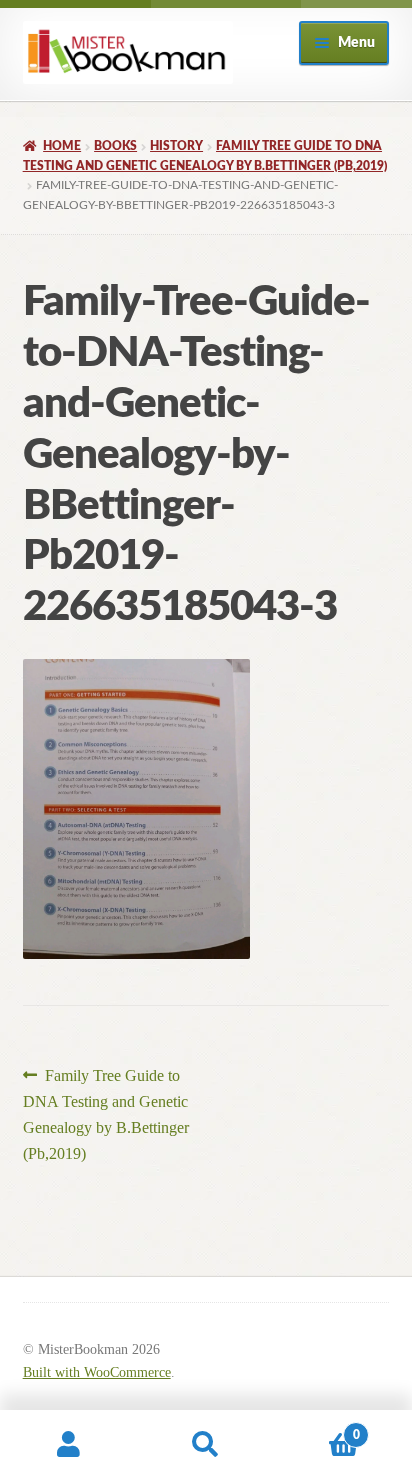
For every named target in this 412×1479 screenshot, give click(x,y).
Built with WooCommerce (97, 1372)
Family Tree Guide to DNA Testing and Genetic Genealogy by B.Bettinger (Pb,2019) (106, 1114)
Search (205, 1445)
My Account (68, 1445)
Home (62, 146)
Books (115, 146)
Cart (317, 1428)
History (176, 146)
